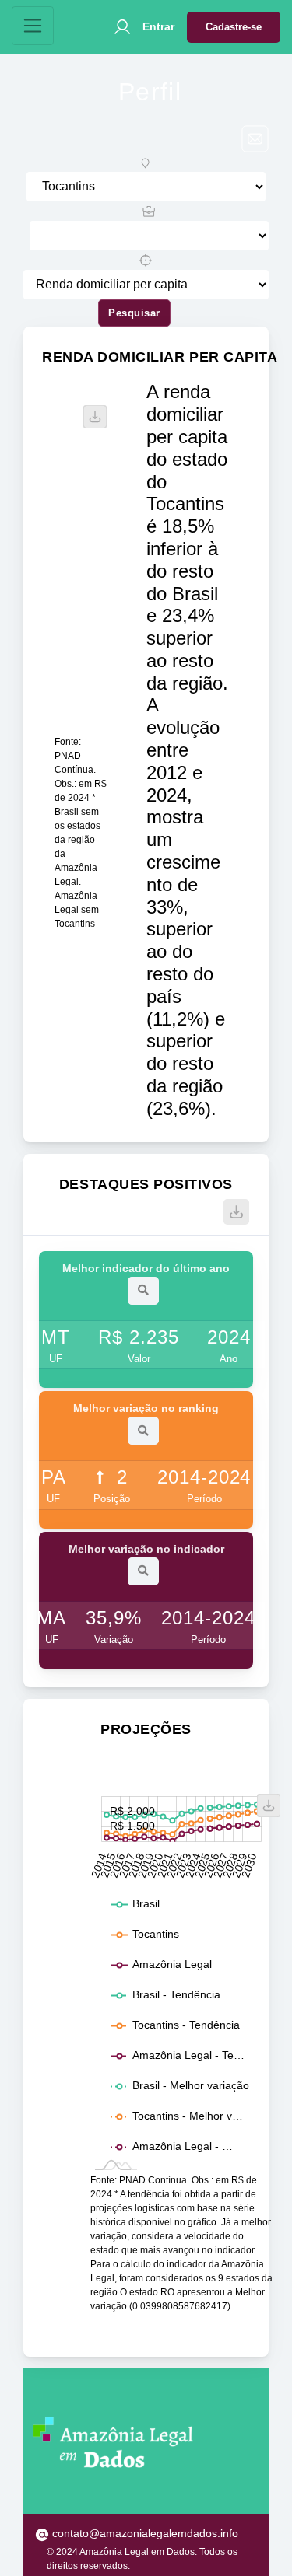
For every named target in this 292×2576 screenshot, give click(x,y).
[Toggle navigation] (33, 26)
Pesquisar (134, 313)
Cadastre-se (234, 27)
